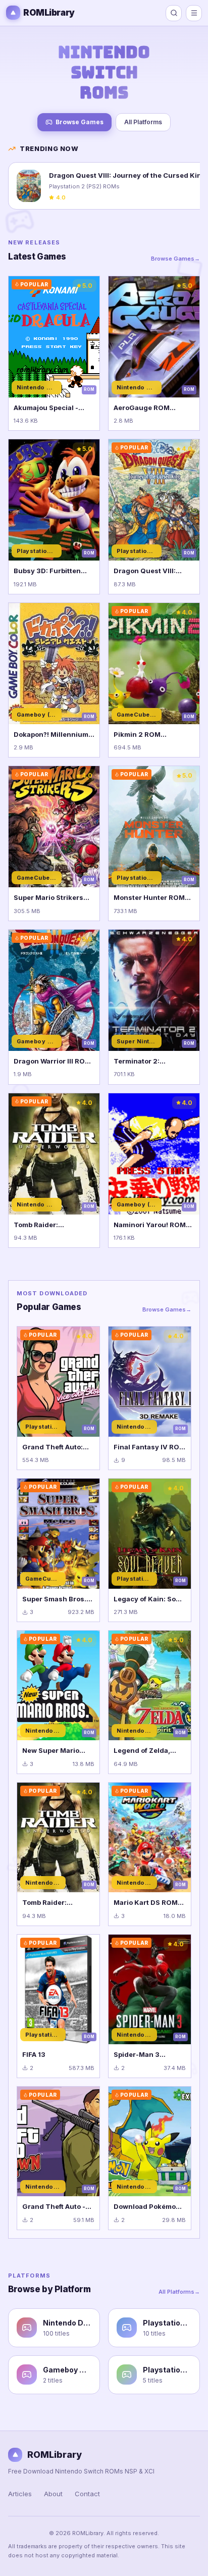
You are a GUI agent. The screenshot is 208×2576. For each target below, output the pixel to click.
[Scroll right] (192, 188)
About (53, 2494)
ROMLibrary (49, 13)
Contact (87, 2494)
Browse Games (80, 122)
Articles (20, 2494)
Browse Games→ (175, 259)
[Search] (174, 13)
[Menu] (194, 13)
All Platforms (143, 122)
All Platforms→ (179, 2292)
